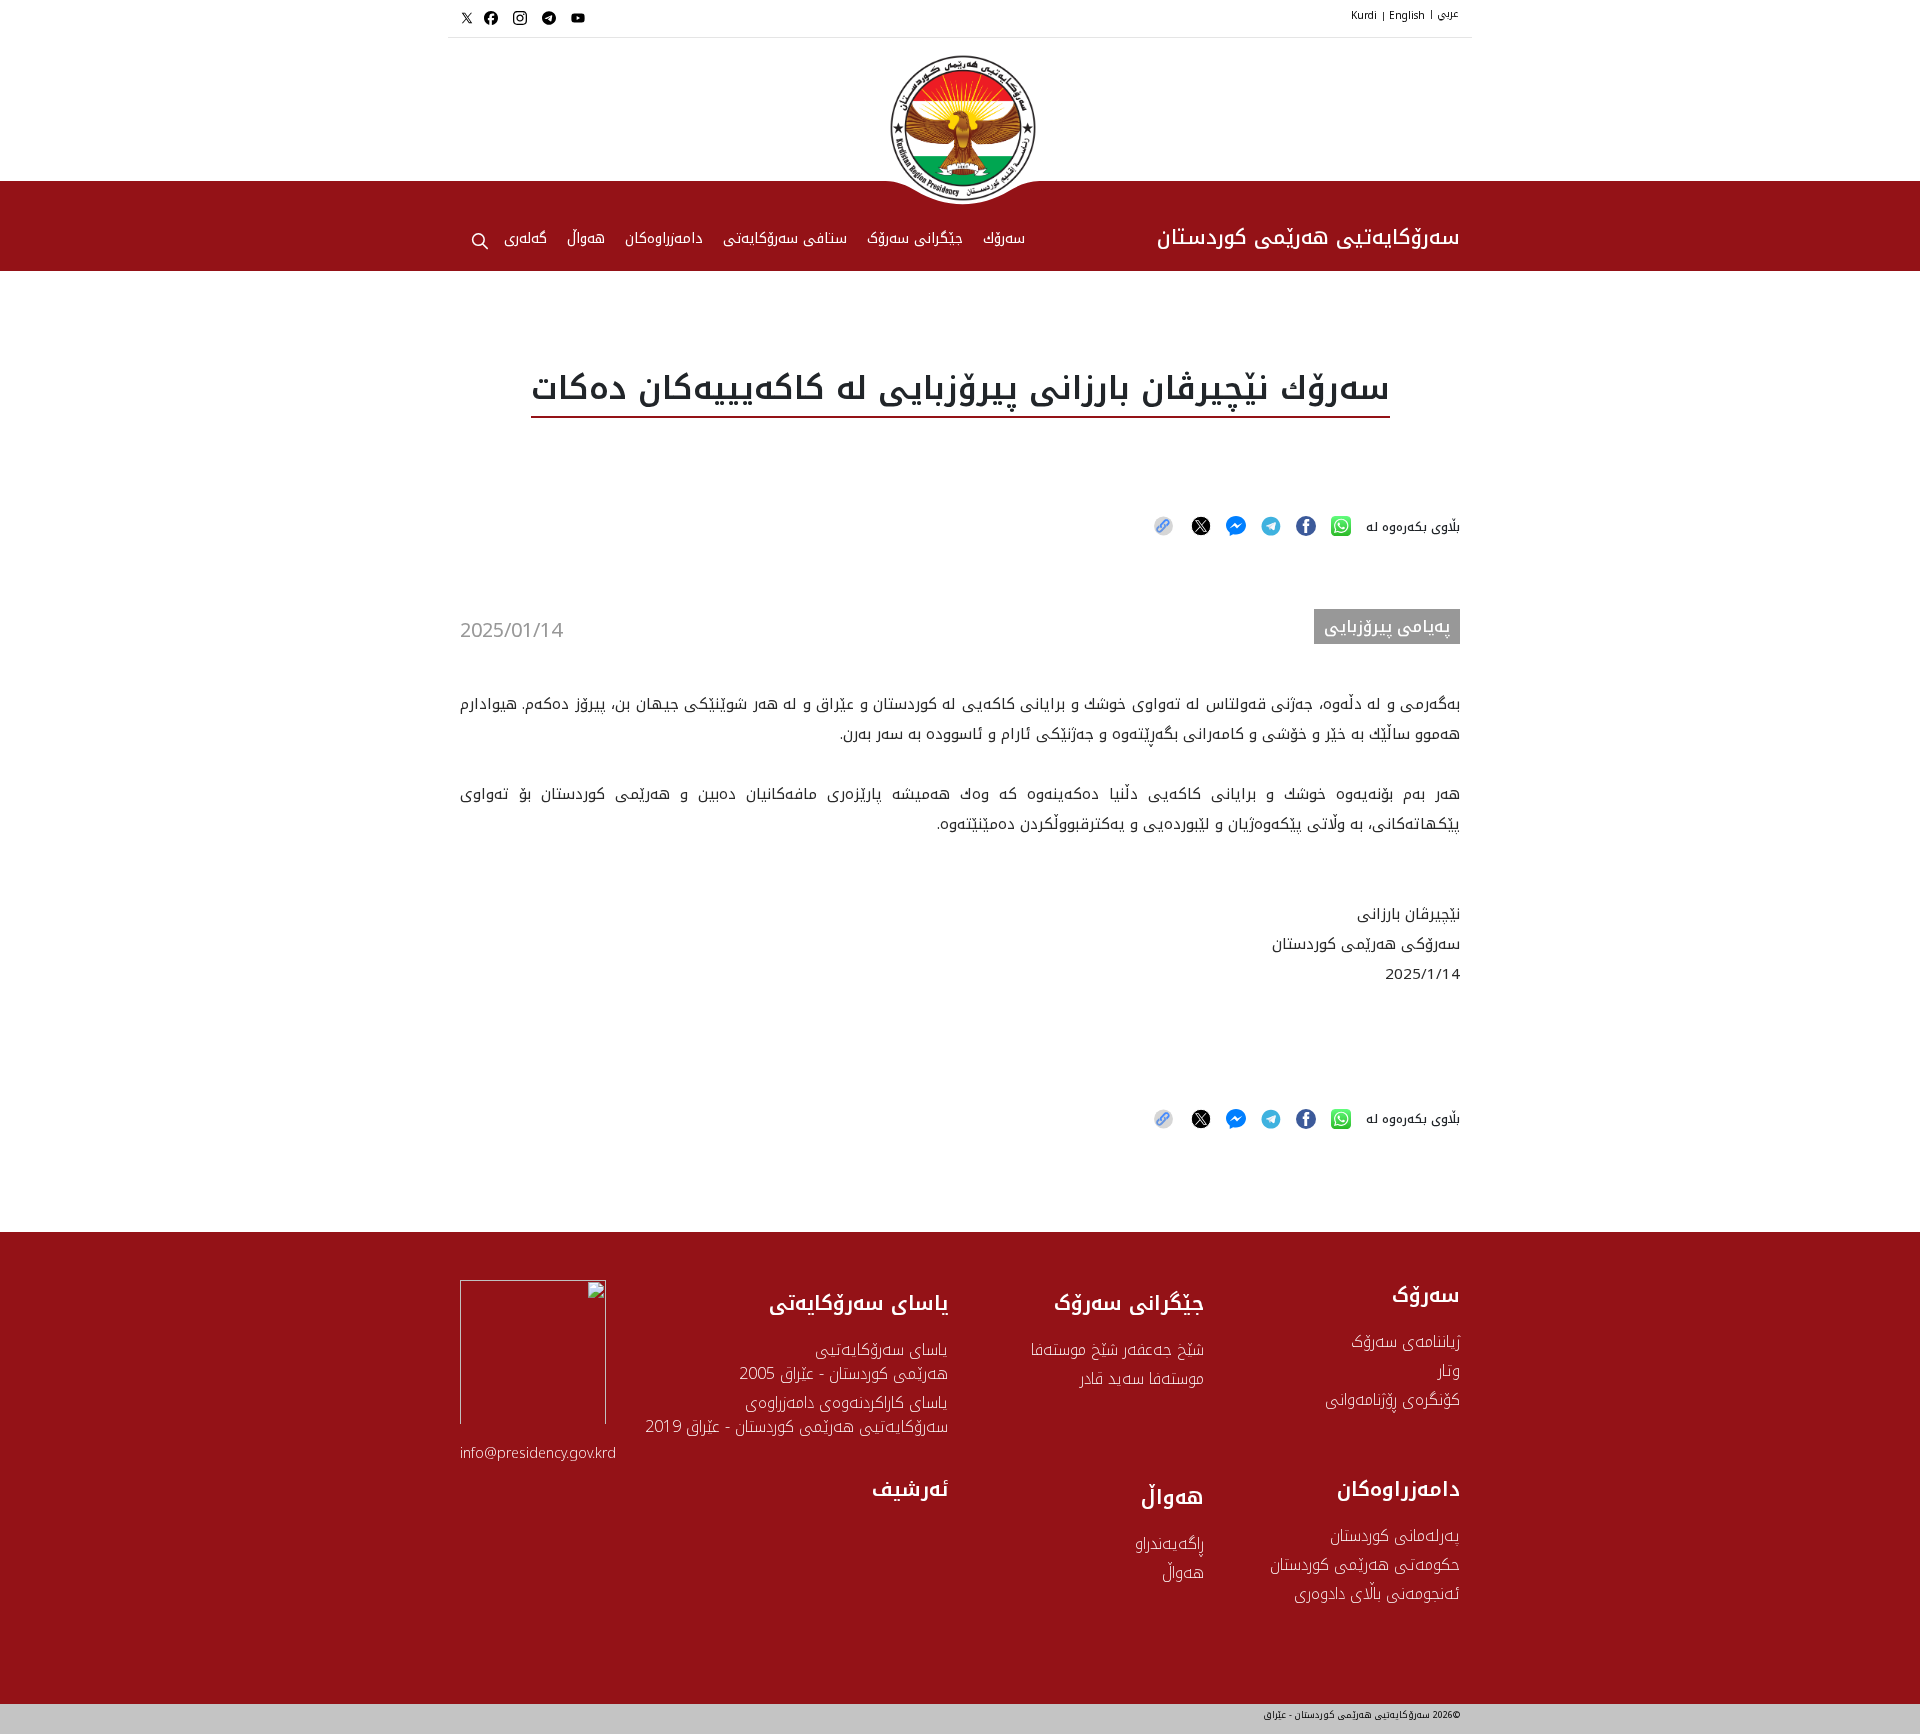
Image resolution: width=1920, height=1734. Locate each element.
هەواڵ (1183, 1572)
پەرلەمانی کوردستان (1395, 1535)
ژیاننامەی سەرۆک (1405, 1341)
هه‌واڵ (586, 240)
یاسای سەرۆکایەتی (858, 1303)
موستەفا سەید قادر (1142, 1378)
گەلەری (525, 240)
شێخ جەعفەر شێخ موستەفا (1117, 1349)
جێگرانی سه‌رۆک (915, 240)
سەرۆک (1426, 1295)
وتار (1449, 1370)
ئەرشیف (910, 1489)
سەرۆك (1004, 240)
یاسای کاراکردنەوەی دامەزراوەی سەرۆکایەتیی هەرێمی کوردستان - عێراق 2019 (796, 1414)
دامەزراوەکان (664, 240)
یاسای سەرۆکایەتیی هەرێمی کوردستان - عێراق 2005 (843, 1361)
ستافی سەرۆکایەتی (785, 240)
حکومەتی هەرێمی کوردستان (1365, 1564)
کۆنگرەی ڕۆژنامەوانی (1392, 1399)
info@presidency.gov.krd (538, 1453)
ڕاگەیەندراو (1169, 1543)
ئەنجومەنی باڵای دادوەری (1377, 1593)
